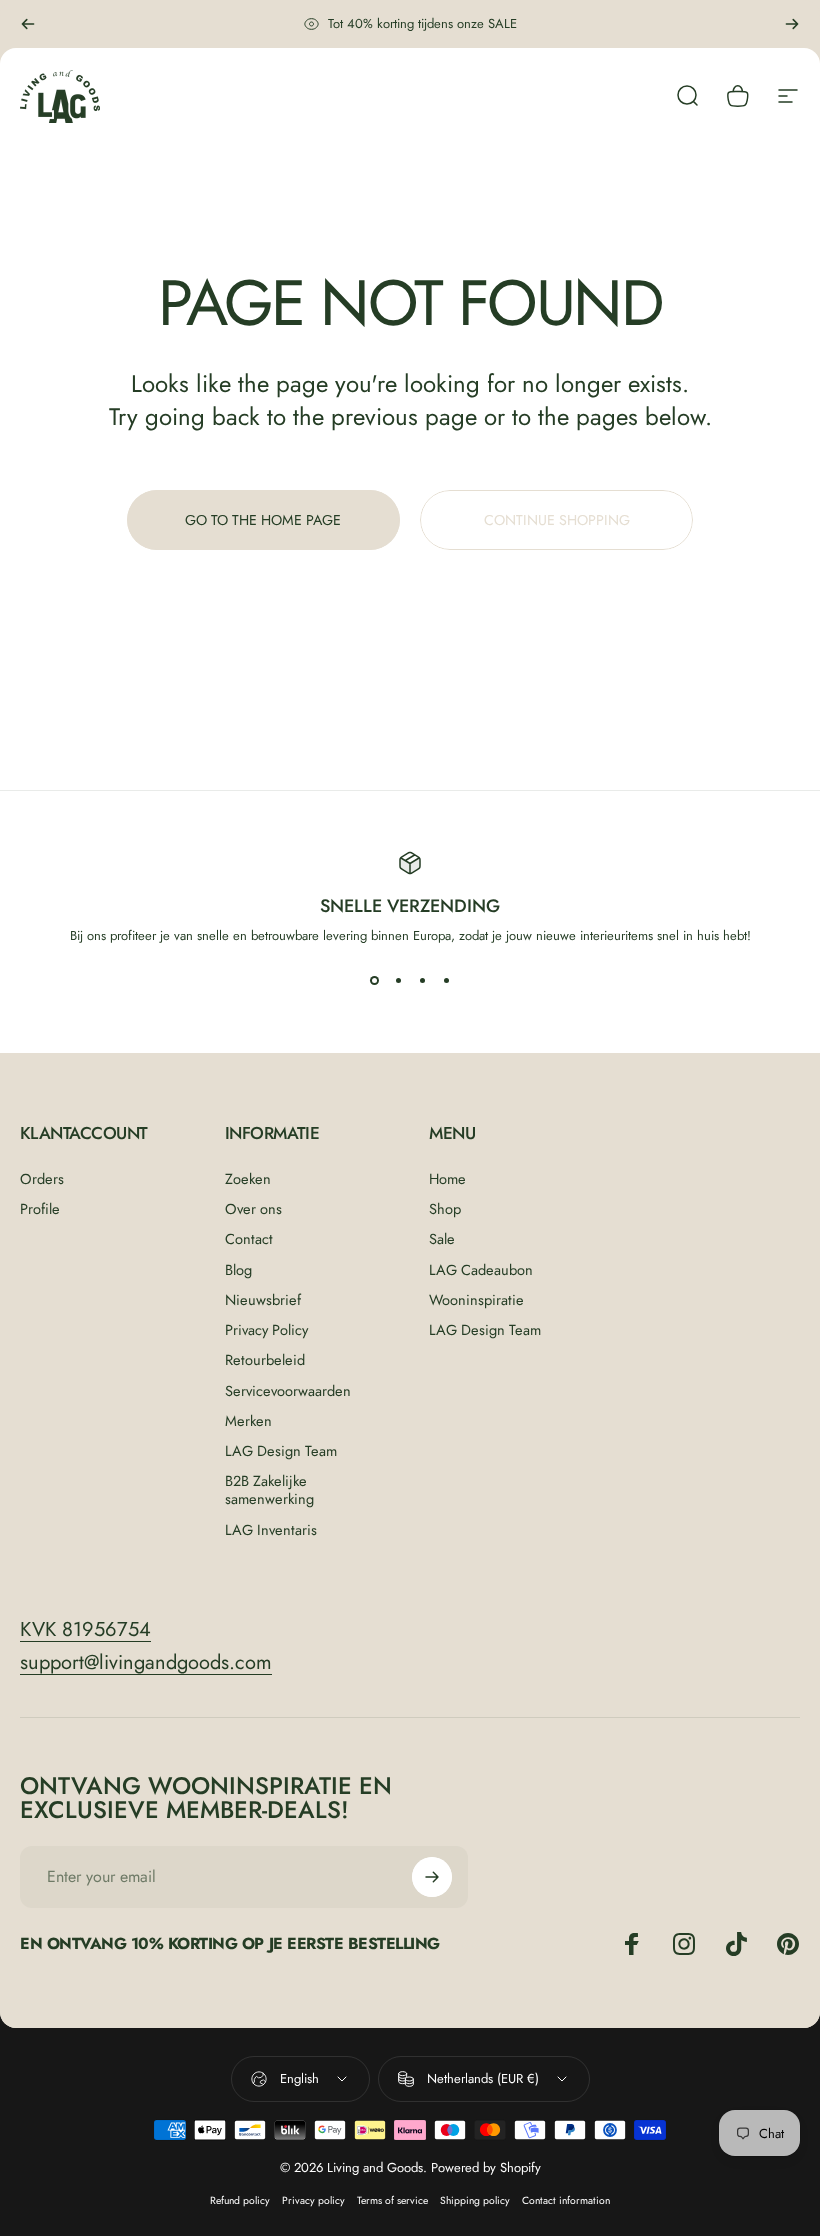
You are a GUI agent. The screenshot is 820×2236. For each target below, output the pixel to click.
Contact (249, 1239)
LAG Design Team (281, 1451)
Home (447, 1179)
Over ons (253, 1209)
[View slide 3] (422, 981)
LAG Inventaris (271, 1530)
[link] (85, 1629)
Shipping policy (475, 2200)
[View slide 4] (446, 981)
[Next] (792, 24)
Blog (238, 1270)
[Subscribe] (432, 1877)
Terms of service (392, 2200)
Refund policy (240, 2200)
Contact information (566, 2200)
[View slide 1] (374, 981)
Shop (445, 1209)
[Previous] (28, 24)
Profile (40, 1209)
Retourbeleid (265, 1360)
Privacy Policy (266, 1330)
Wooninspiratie (476, 1300)
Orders (42, 1179)
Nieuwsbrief (263, 1300)
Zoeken (248, 1179)
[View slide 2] (398, 981)
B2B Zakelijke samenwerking (269, 1490)
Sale (442, 1239)
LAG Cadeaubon (481, 1270)
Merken (248, 1421)
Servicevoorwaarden (288, 1391)
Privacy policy (313, 2200)
